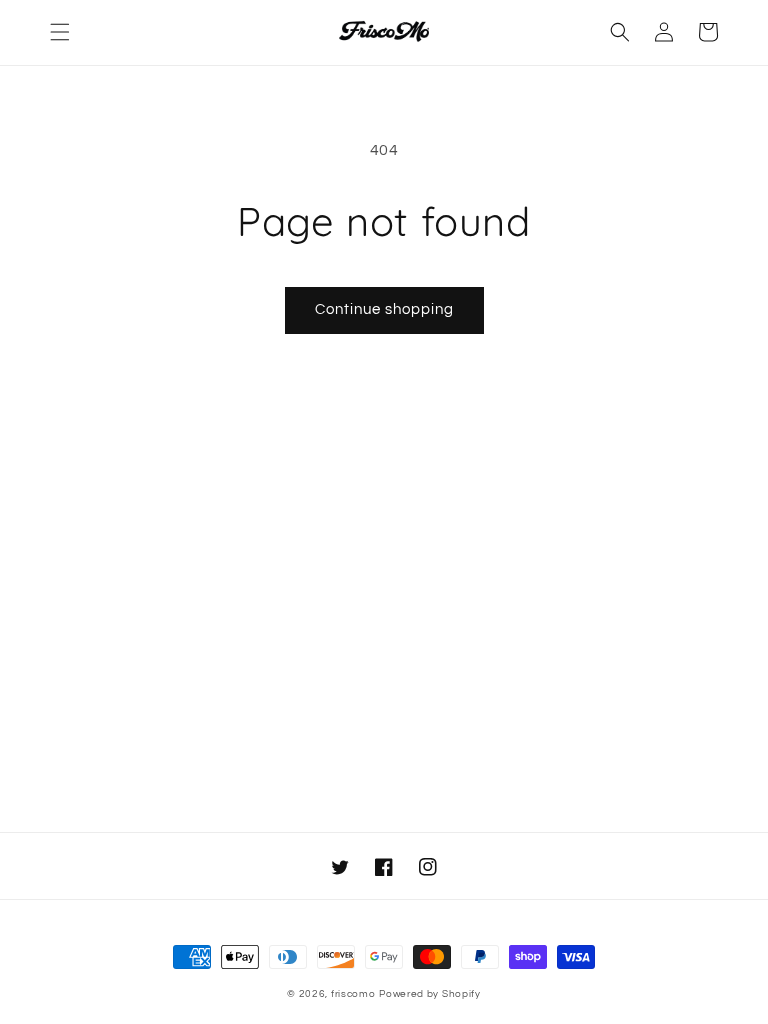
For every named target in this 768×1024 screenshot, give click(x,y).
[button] (60, 32)
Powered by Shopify (430, 994)
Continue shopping (384, 309)
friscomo (353, 994)
